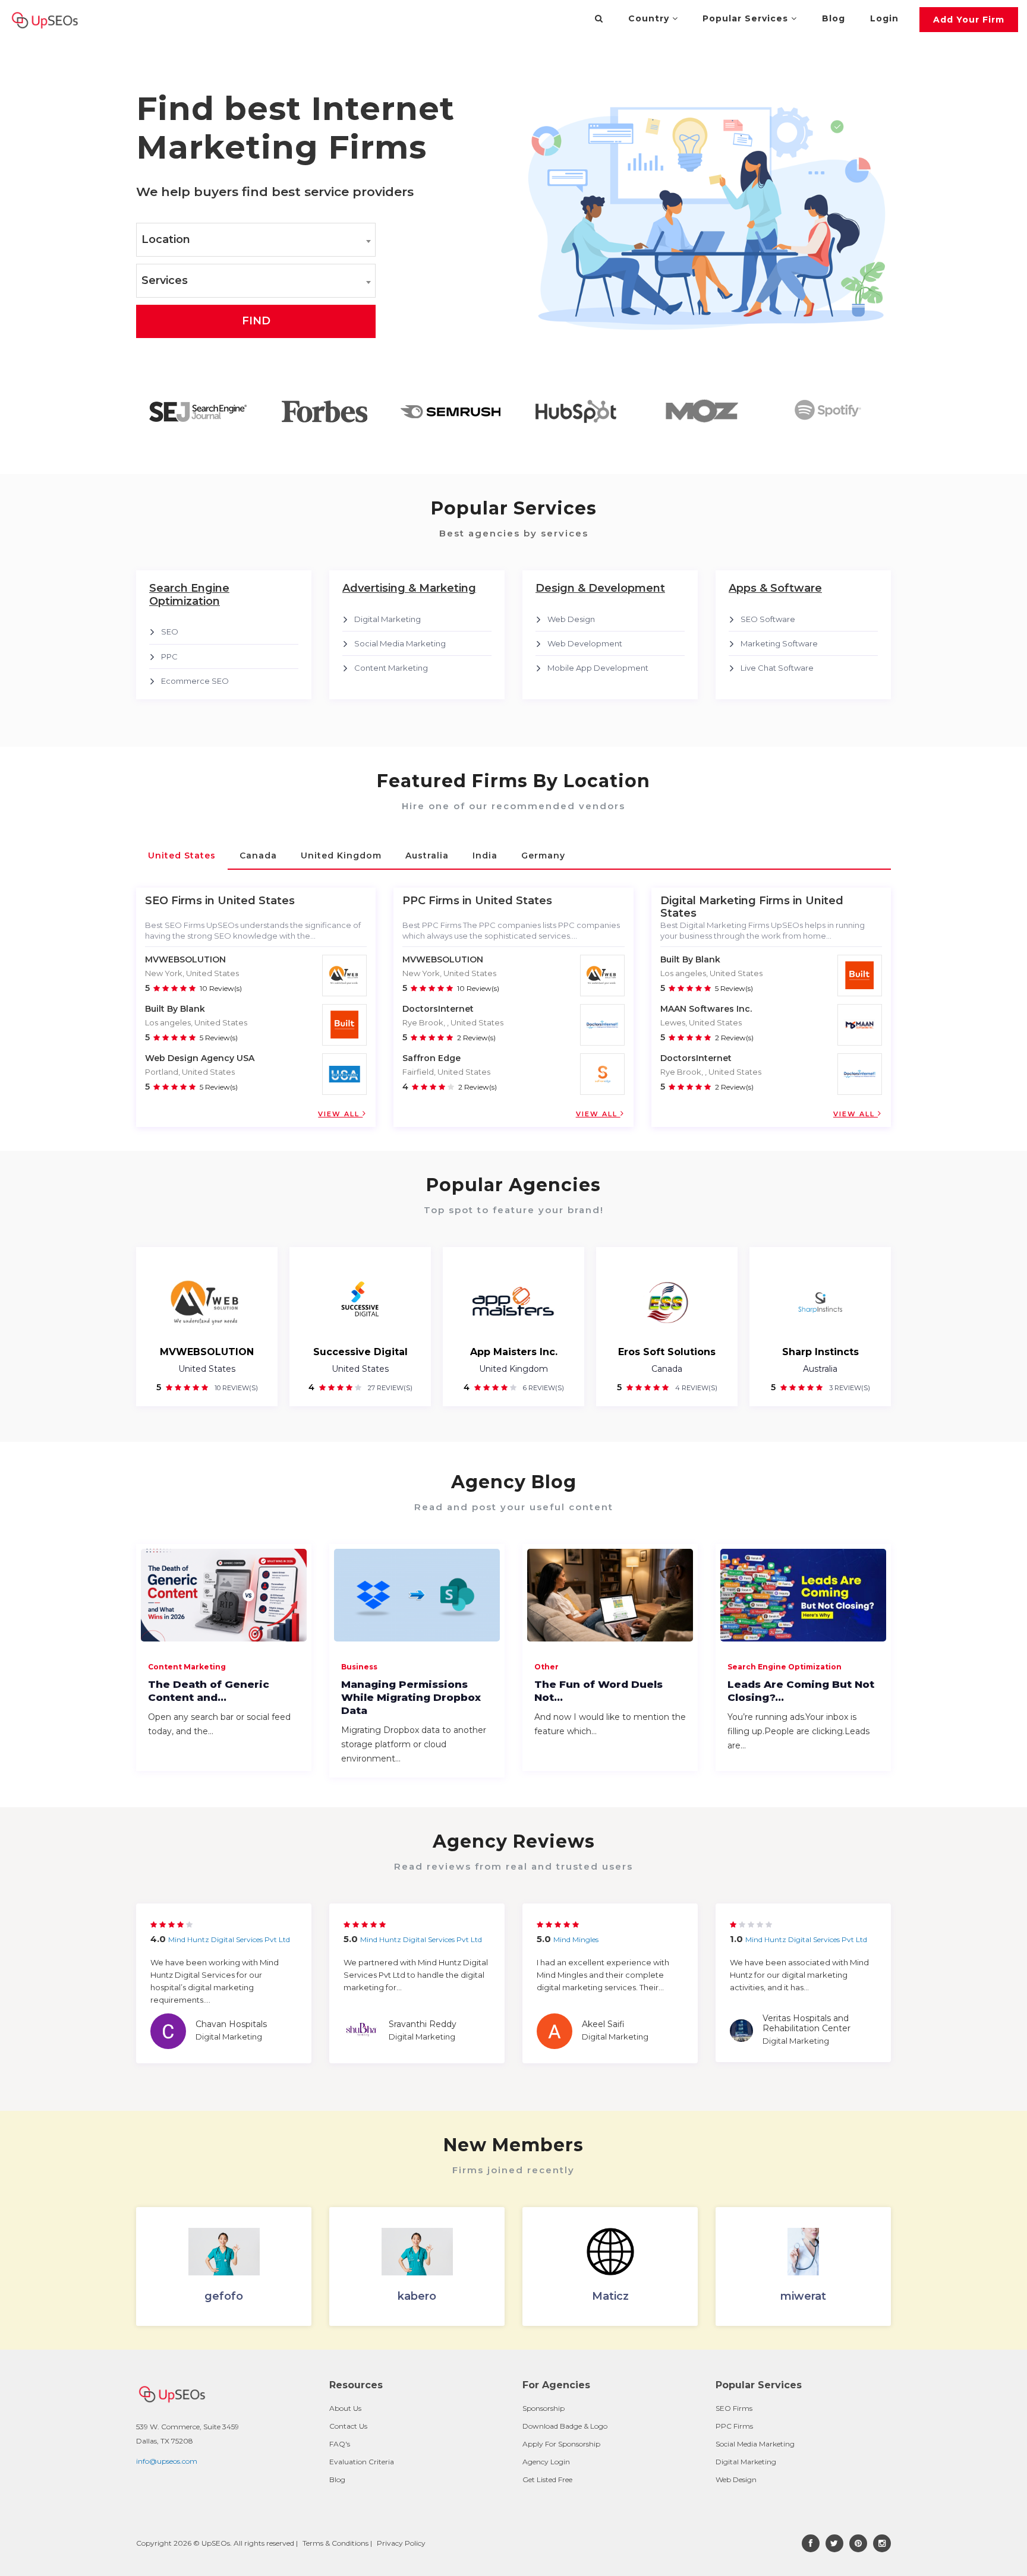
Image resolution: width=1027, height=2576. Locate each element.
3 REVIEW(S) (849, 1388)
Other (546, 1667)
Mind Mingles (576, 1939)
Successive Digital (360, 1352)
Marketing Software (779, 643)
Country (650, 18)
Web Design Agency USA (200, 1058)
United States (207, 1369)
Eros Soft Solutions (667, 1352)
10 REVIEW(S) (235, 1388)
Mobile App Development (598, 668)
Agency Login (546, 2462)
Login (884, 18)
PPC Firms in (437, 901)
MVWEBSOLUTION (185, 959)
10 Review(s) (221, 988)
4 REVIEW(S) (695, 1388)
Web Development (585, 643)
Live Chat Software (777, 668)
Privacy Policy (401, 2543)
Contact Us (348, 2426)
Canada (667, 1369)
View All (340, 1114)
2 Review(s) (476, 1038)
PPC (169, 656)
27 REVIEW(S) (389, 1388)
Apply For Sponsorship (561, 2444)
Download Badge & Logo (565, 2426)
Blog (834, 18)
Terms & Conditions (335, 2543)
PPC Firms (734, 2426)
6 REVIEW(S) (543, 1388)
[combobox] (256, 240)
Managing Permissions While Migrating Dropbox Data (411, 1697)
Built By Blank (175, 1009)
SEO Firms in (180, 901)
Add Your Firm (969, 20)
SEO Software (768, 619)
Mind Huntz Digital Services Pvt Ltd (229, 1939)
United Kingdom (513, 1369)
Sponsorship (544, 2408)
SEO (170, 632)
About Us (345, 2408)
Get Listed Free (547, 2479)
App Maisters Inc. (514, 1352)
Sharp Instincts (820, 1352)
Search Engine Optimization (785, 1667)
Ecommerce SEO (195, 681)
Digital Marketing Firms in (731, 901)
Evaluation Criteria (362, 2462)
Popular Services (747, 18)
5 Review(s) (219, 1038)
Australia (820, 1369)
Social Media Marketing (400, 643)
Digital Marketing (388, 619)
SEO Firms (734, 2408)
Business (359, 1667)
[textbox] (256, 240)
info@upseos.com (167, 2461)
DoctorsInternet (438, 1009)
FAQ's (340, 2444)
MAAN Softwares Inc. (706, 1009)
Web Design (571, 619)
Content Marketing (391, 668)
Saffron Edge (431, 1058)
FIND (256, 321)
